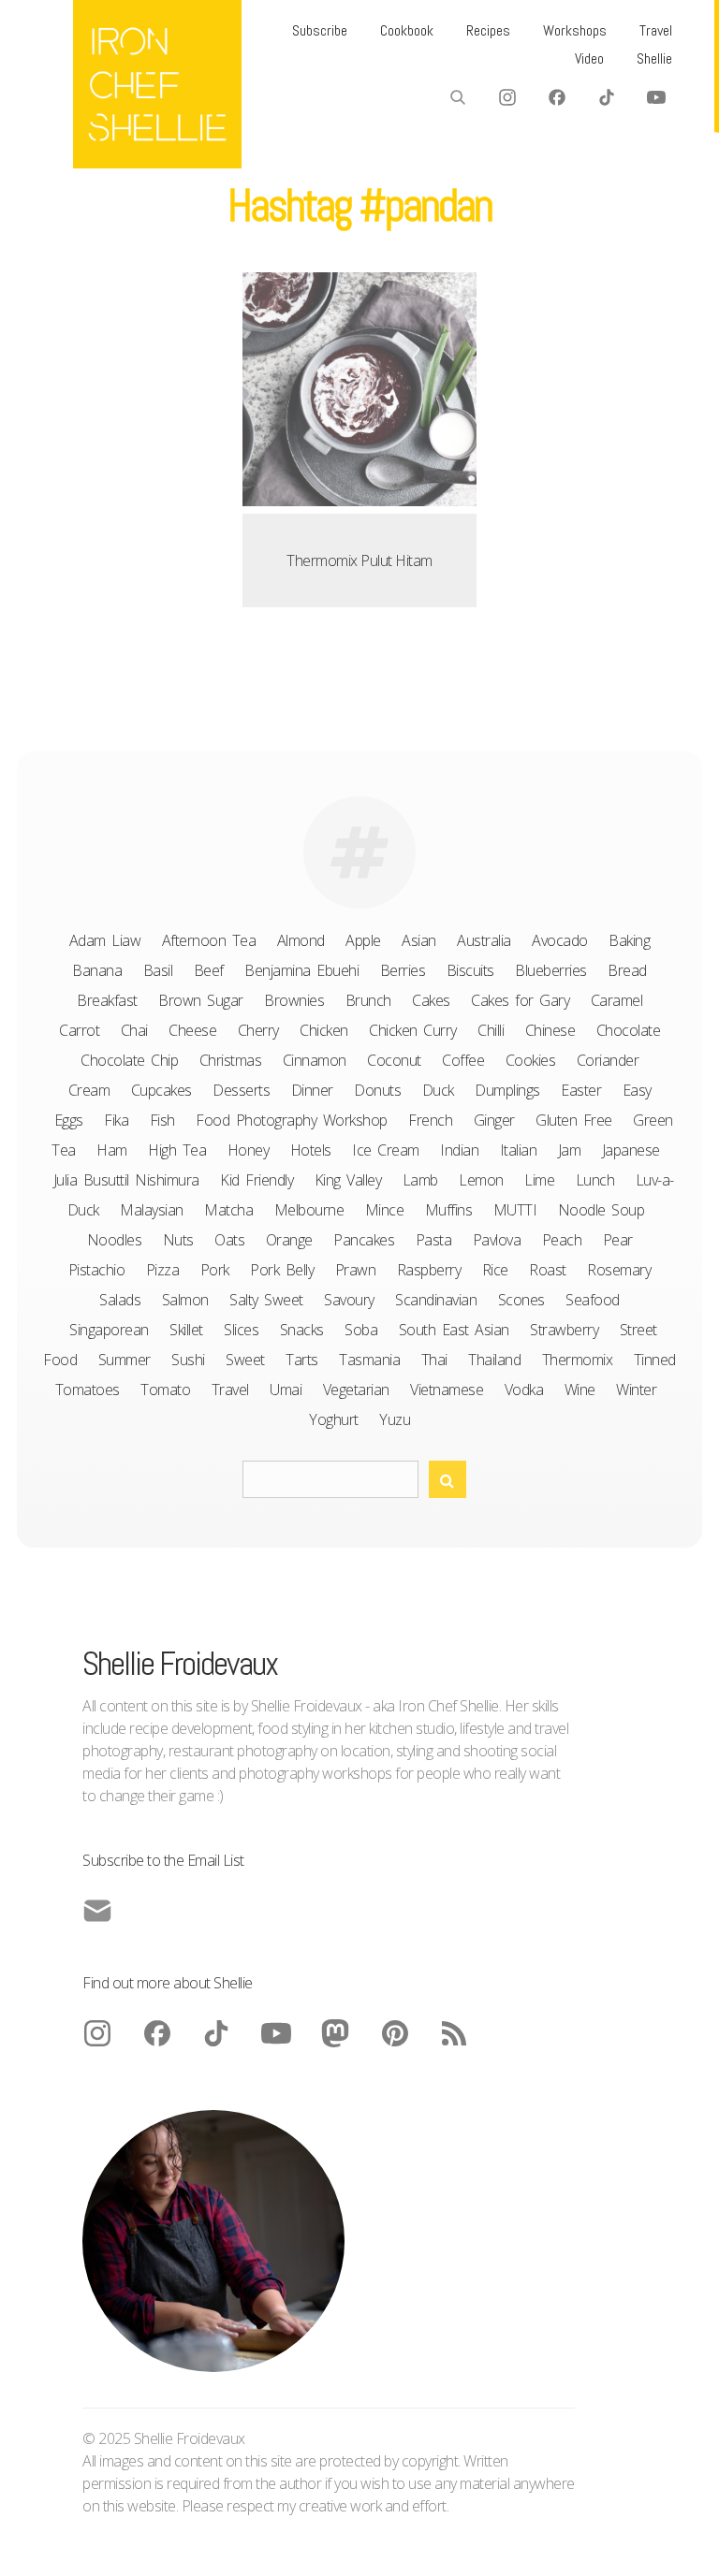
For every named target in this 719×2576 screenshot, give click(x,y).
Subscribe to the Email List (163, 1860)
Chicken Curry (413, 1030)
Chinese (550, 1030)
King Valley (348, 1180)
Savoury (349, 1300)
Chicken (324, 1030)
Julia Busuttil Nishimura (126, 1180)
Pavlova (497, 1240)
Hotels (311, 1150)
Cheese (192, 1030)
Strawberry (564, 1330)
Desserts (241, 1090)
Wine (580, 1390)
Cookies (531, 1060)
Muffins (449, 1210)
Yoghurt (334, 1419)
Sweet (245, 1360)
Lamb (420, 1180)
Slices (241, 1330)
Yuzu (395, 1419)
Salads (120, 1300)
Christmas (231, 1060)
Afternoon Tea (209, 940)
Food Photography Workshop (292, 1120)
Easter (581, 1090)
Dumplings (507, 1090)
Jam (570, 1150)
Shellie (654, 58)
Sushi (188, 1360)
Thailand (494, 1360)
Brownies (294, 1000)
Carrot (79, 1030)
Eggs (69, 1120)
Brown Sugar (201, 1000)
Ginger (494, 1120)
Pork (215, 1270)
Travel (656, 30)
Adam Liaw (105, 940)
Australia (484, 940)
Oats (229, 1240)
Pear (618, 1240)
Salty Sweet (266, 1300)
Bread (627, 970)
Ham (112, 1150)
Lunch (595, 1180)
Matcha (228, 1210)
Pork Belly (282, 1270)
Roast (548, 1270)
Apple (363, 940)
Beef (209, 970)
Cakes (431, 1000)
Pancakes (364, 1240)
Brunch (368, 1000)
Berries (403, 970)
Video (589, 58)
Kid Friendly (257, 1180)
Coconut (394, 1060)
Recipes (488, 30)
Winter (636, 1390)
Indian (459, 1150)
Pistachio (97, 1270)
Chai (134, 1030)
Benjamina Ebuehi (301, 970)
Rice (495, 1270)
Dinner (312, 1090)
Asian (419, 940)
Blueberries (551, 970)
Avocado (560, 940)
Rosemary (619, 1270)
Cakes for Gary (520, 1000)
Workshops (575, 30)
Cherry (258, 1030)
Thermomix (578, 1360)
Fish (162, 1120)
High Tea (177, 1150)
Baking (629, 940)
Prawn (356, 1270)
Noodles (115, 1240)
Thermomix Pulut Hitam (359, 560)
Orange (289, 1240)
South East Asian (454, 1330)
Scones (521, 1300)
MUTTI (515, 1210)
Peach (562, 1240)
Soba (361, 1330)
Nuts (178, 1240)
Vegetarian (356, 1390)
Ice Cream (386, 1150)
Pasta (434, 1240)
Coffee (463, 1060)
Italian (519, 1150)
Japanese (631, 1150)
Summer (125, 1360)
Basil (158, 970)
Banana (97, 970)
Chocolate (629, 1030)
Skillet (186, 1330)
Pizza (163, 1270)
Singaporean (109, 1330)
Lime (539, 1180)
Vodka (524, 1390)
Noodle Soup (602, 1210)
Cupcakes (161, 1090)
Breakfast (107, 1000)
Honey (249, 1150)
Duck (438, 1090)
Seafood (593, 1300)
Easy (637, 1090)
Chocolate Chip (129, 1060)
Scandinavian (436, 1300)
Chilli (491, 1030)
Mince (385, 1210)
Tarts (302, 1360)
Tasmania (369, 1360)
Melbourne (309, 1210)
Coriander (608, 1060)
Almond (301, 940)
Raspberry (429, 1270)
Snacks (302, 1330)
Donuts (377, 1090)
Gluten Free (574, 1120)
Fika (116, 1120)
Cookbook (407, 30)
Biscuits (470, 970)
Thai (434, 1360)
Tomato (165, 1390)
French (430, 1120)
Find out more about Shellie (168, 1983)
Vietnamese (447, 1390)
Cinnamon (315, 1060)
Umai (286, 1390)
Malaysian (152, 1210)
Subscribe (320, 30)
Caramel (617, 1000)
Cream (89, 1090)
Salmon (185, 1300)
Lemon (481, 1180)
